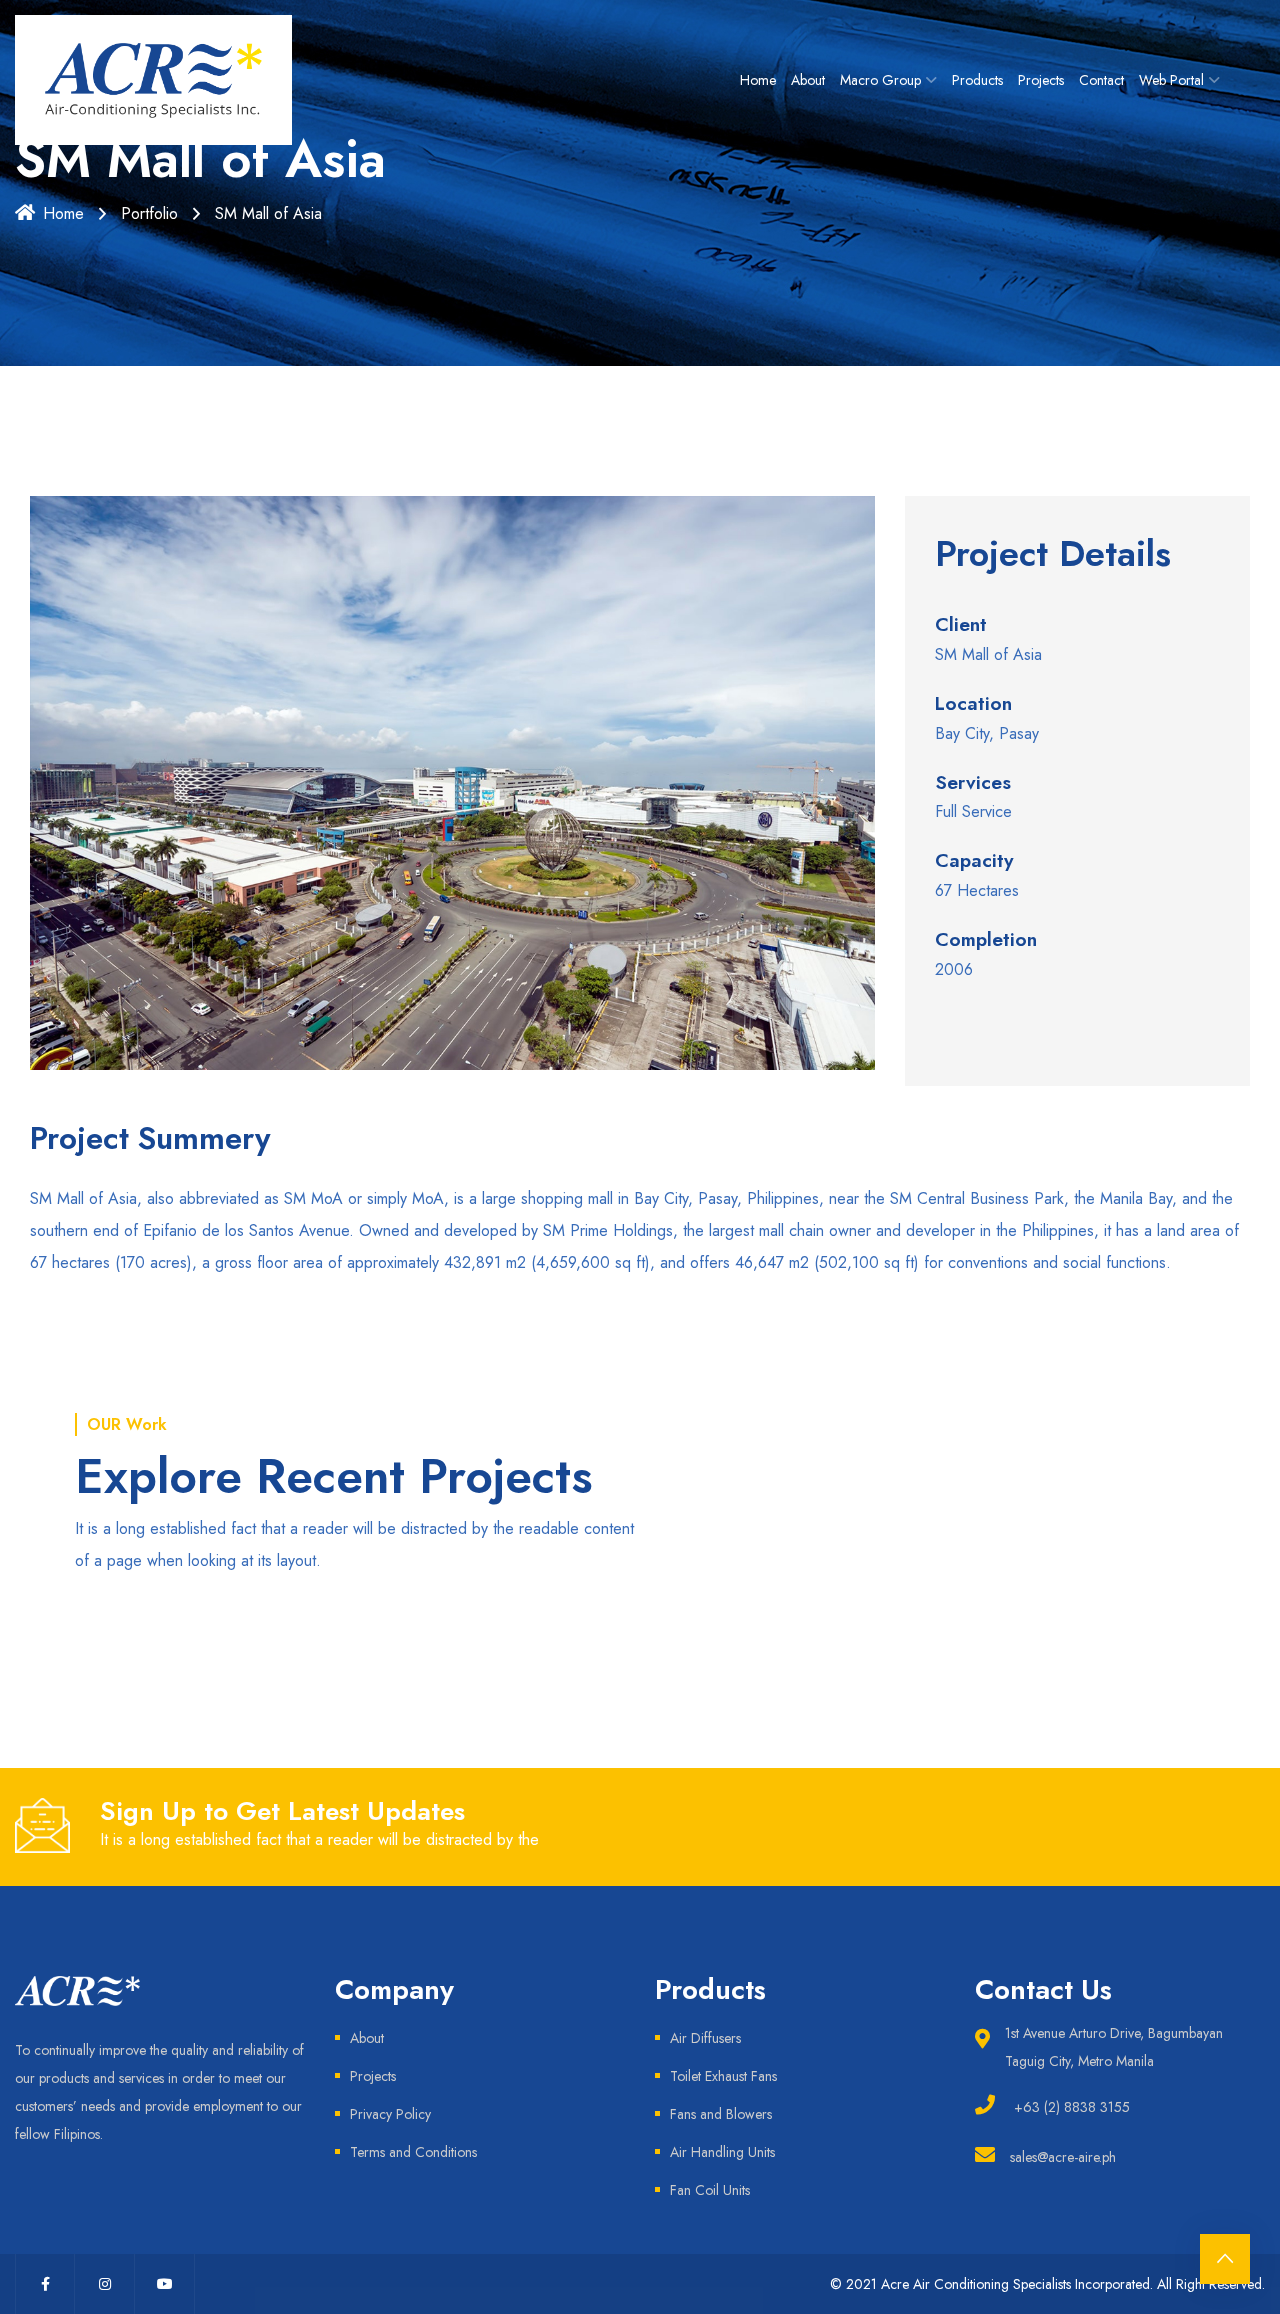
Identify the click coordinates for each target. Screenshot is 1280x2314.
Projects (1041, 80)
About (808, 80)
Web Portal (1171, 80)
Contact (1101, 80)
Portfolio (149, 213)
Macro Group (880, 80)
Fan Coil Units (710, 2190)
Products (977, 80)
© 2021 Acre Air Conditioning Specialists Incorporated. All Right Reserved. (1047, 2284)
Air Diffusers (705, 2038)
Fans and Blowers (721, 2114)
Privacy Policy (390, 2114)
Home (758, 80)
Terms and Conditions (413, 2152)
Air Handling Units (722, 2152)
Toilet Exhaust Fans (723, 2076)
